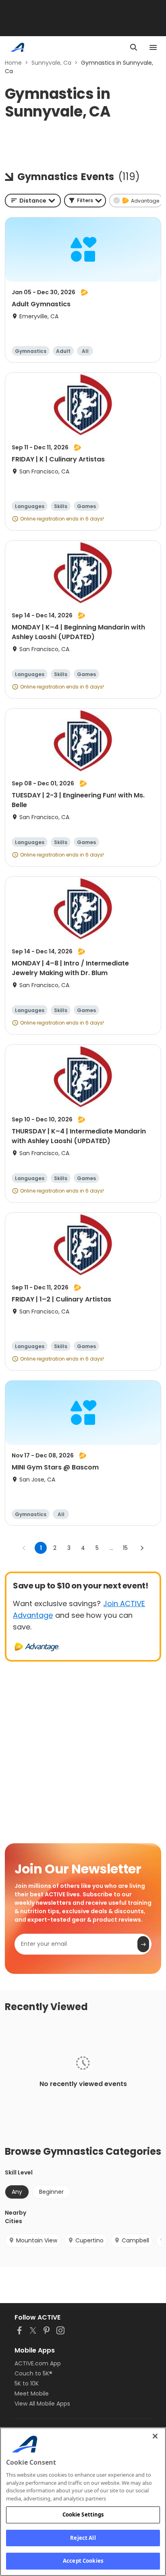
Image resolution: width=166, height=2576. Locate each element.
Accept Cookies (83, 2561)
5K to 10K (27, 2383)
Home (13, 63)
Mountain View (37, 2240)
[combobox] (33, 201)
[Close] (155, 2436)
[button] (85, 201)
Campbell (135, 2240)
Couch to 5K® (33, 2373)
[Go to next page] (142, 1548)
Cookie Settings (83, 2515)
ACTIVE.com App (38, 2363)
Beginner (51, 2192)
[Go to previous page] (24, 1548)
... (111, 1548)
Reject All (83, 2538)
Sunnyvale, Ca (51, 63)
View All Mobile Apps (42, 2404)
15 (125, 1548)
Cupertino (89, 2240)
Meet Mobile (32, 2394)
